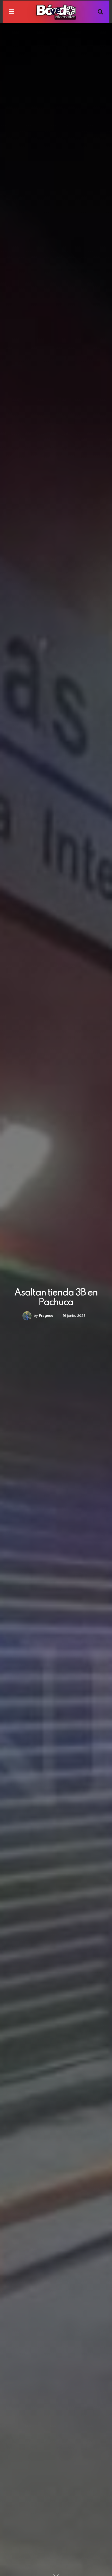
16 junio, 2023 (74, 1315)
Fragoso (46, 1315)
